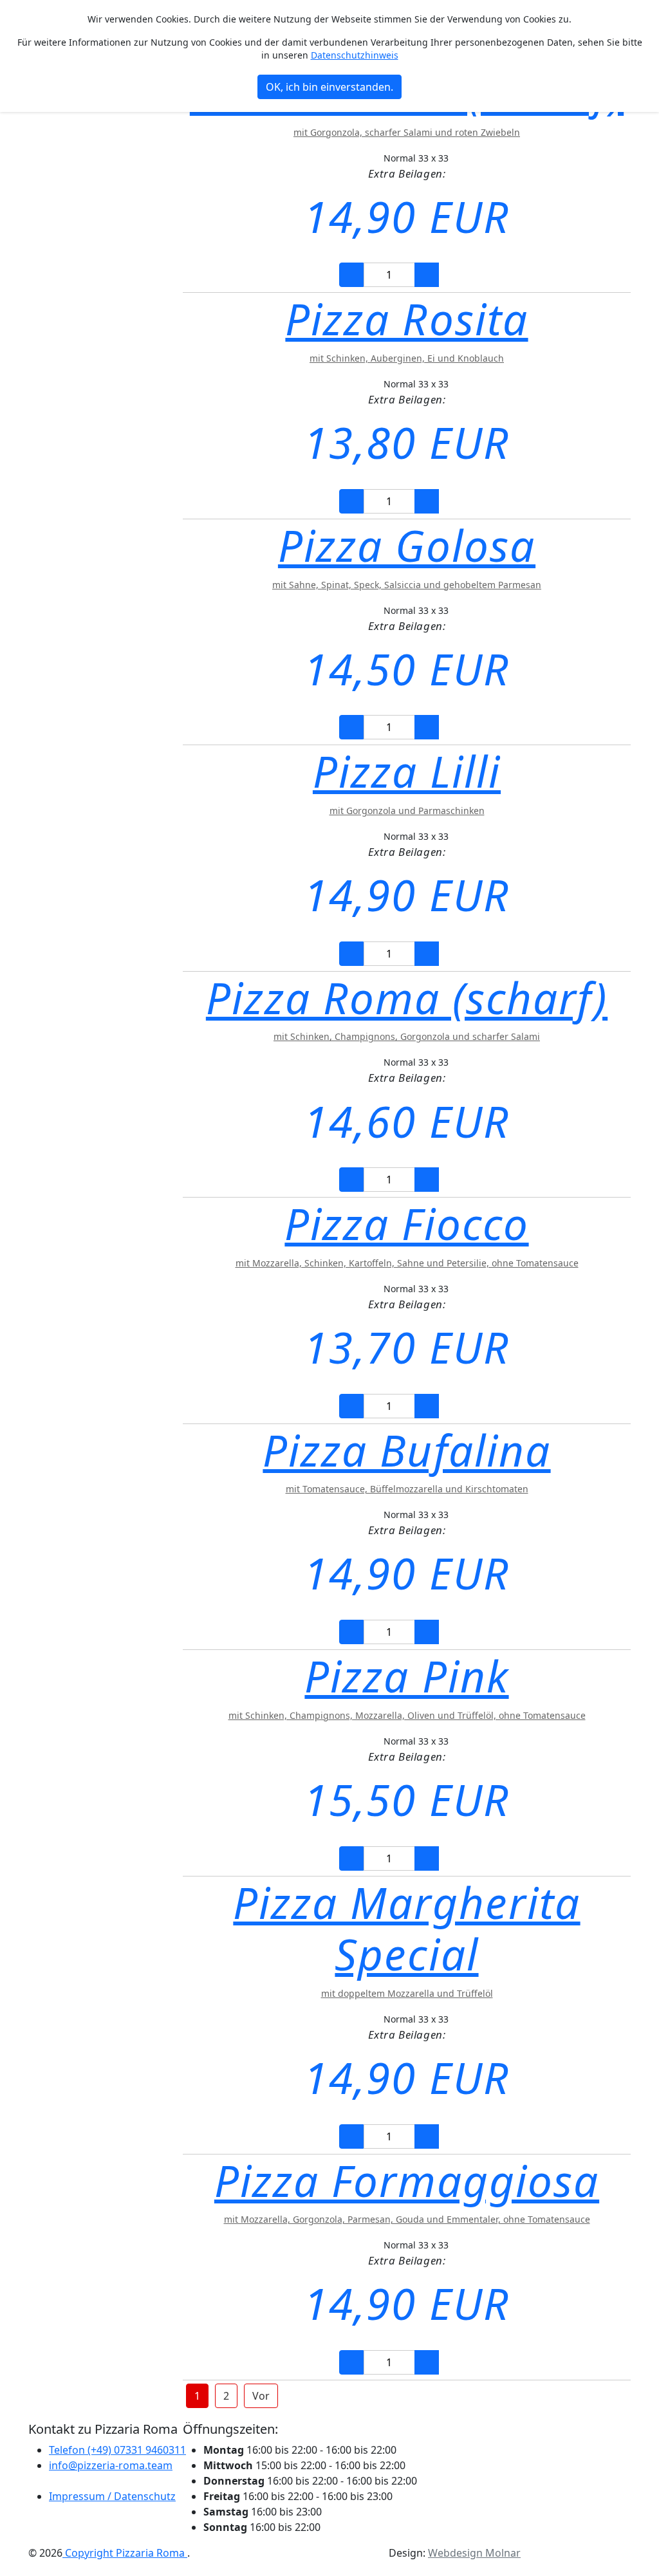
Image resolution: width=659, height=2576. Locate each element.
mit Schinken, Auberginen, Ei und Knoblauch (407, 358)
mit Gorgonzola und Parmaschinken (407, 811)
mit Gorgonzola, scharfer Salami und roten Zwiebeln (407, 132)
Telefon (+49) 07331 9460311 (117, 2450)
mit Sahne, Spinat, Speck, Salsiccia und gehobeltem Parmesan (407, 585)
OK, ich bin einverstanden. (329, 87)
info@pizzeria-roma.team (111, 2465)
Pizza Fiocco (406, 1223)
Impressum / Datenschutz (112, 2496)
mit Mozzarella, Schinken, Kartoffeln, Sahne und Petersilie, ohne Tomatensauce (407, 1263)
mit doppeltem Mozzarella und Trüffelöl (407, 1993)
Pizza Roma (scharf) (407, 997)
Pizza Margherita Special (406, 1928)
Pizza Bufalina (406, 1450)
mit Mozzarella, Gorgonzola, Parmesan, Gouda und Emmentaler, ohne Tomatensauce (407, 2219)
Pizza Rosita (406, 319)
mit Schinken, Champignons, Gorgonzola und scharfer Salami (407, 1036)
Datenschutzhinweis (355, 55)
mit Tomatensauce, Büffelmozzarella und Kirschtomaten (407, 1489)
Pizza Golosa (407, 545)
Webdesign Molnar (474, 2553)
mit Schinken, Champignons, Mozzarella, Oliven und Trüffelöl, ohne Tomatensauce (407, 1715)
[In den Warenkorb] (457, 275)
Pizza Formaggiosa (407, 2180)
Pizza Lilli (407, 771)
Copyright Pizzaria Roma (125, 2553)
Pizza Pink (406, 1676)
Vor (261, 2396)
